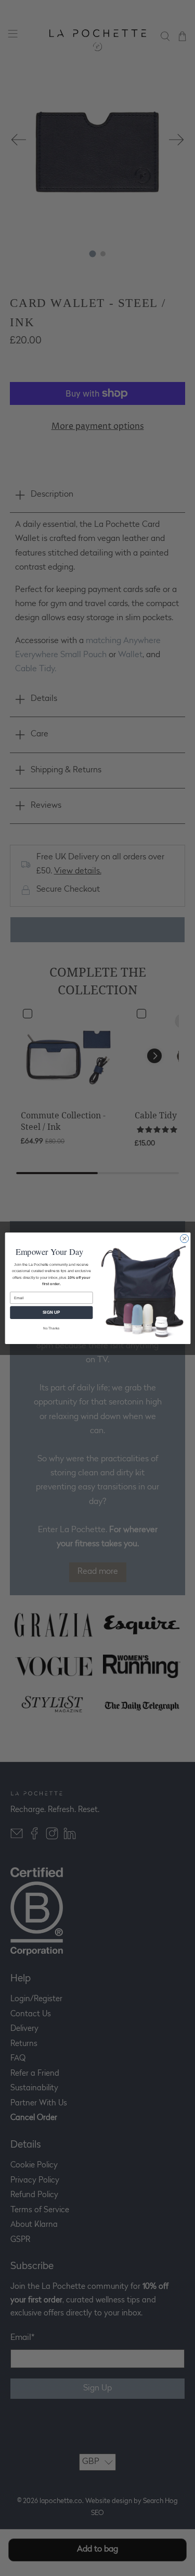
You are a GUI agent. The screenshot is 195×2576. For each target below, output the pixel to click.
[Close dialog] (184, 1238)
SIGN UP (51, 1312)
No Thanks (51, 1328)
